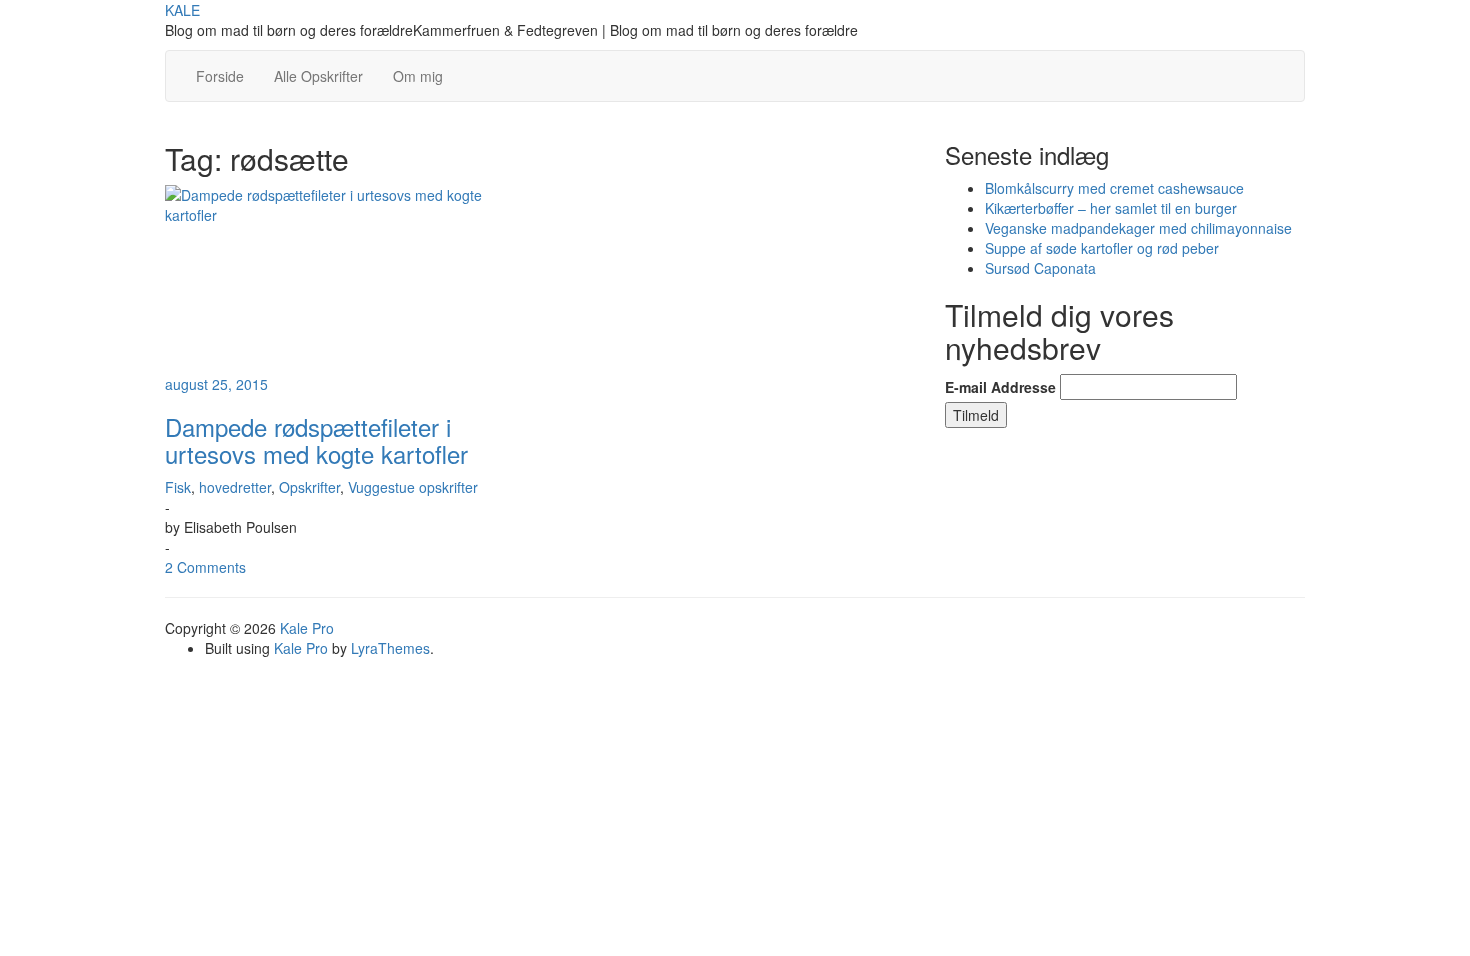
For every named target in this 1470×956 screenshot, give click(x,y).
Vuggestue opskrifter (413, 487)
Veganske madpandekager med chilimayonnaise (1138, 228)
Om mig (418, 76)
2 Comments (205, 567)
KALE (182, 10)
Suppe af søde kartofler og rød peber (1102, 248)
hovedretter (235, 487)
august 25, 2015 (216, 384)
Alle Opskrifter (318, 76)
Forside (220, 76)
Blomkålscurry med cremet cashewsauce (1114, 188)
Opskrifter (309, 487)
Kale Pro (307, 628)
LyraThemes (390, 648)
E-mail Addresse (1000, 387)
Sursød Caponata (1040, 268)
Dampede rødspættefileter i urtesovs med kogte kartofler (316, 439)
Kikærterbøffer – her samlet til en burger (1111, 208)
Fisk (178, 487)
